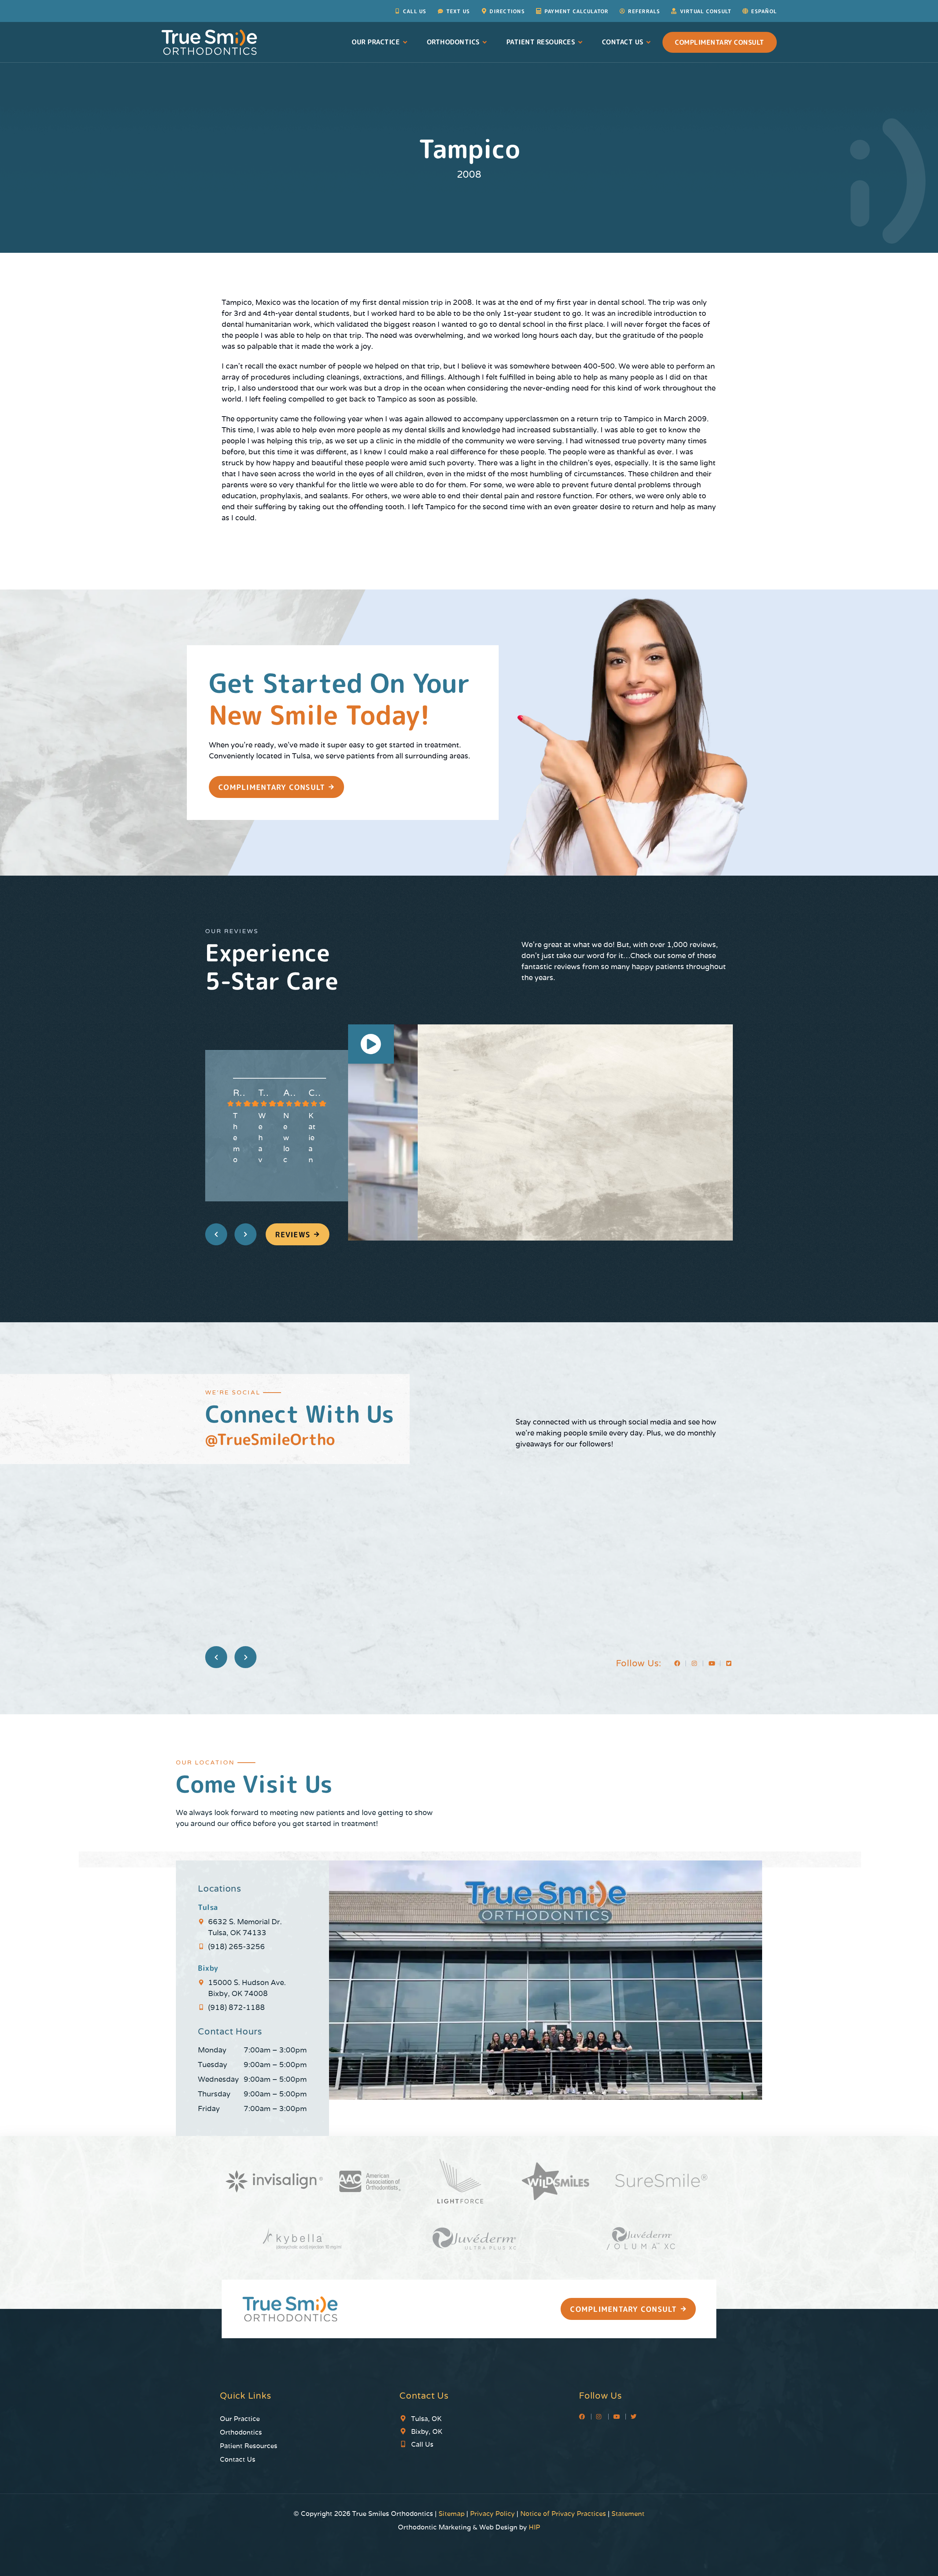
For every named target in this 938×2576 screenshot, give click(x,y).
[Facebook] (584, 2417)
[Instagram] (601, 2417)
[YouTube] (635, 2417)
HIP (534, 2527)
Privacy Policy (492, 2514)
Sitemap (453, 2514)
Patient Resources (541, 42)
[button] (371, 1046)
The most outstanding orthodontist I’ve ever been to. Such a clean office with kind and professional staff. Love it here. (237, 1138)
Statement (628, 2514)
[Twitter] (618, 2417)
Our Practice (376, 42)
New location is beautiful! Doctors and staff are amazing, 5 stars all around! (287, 1138)
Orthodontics (453, 42)
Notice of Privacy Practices (563, 2514)
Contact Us (623, 42)
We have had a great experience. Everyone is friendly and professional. (262, 1138)
